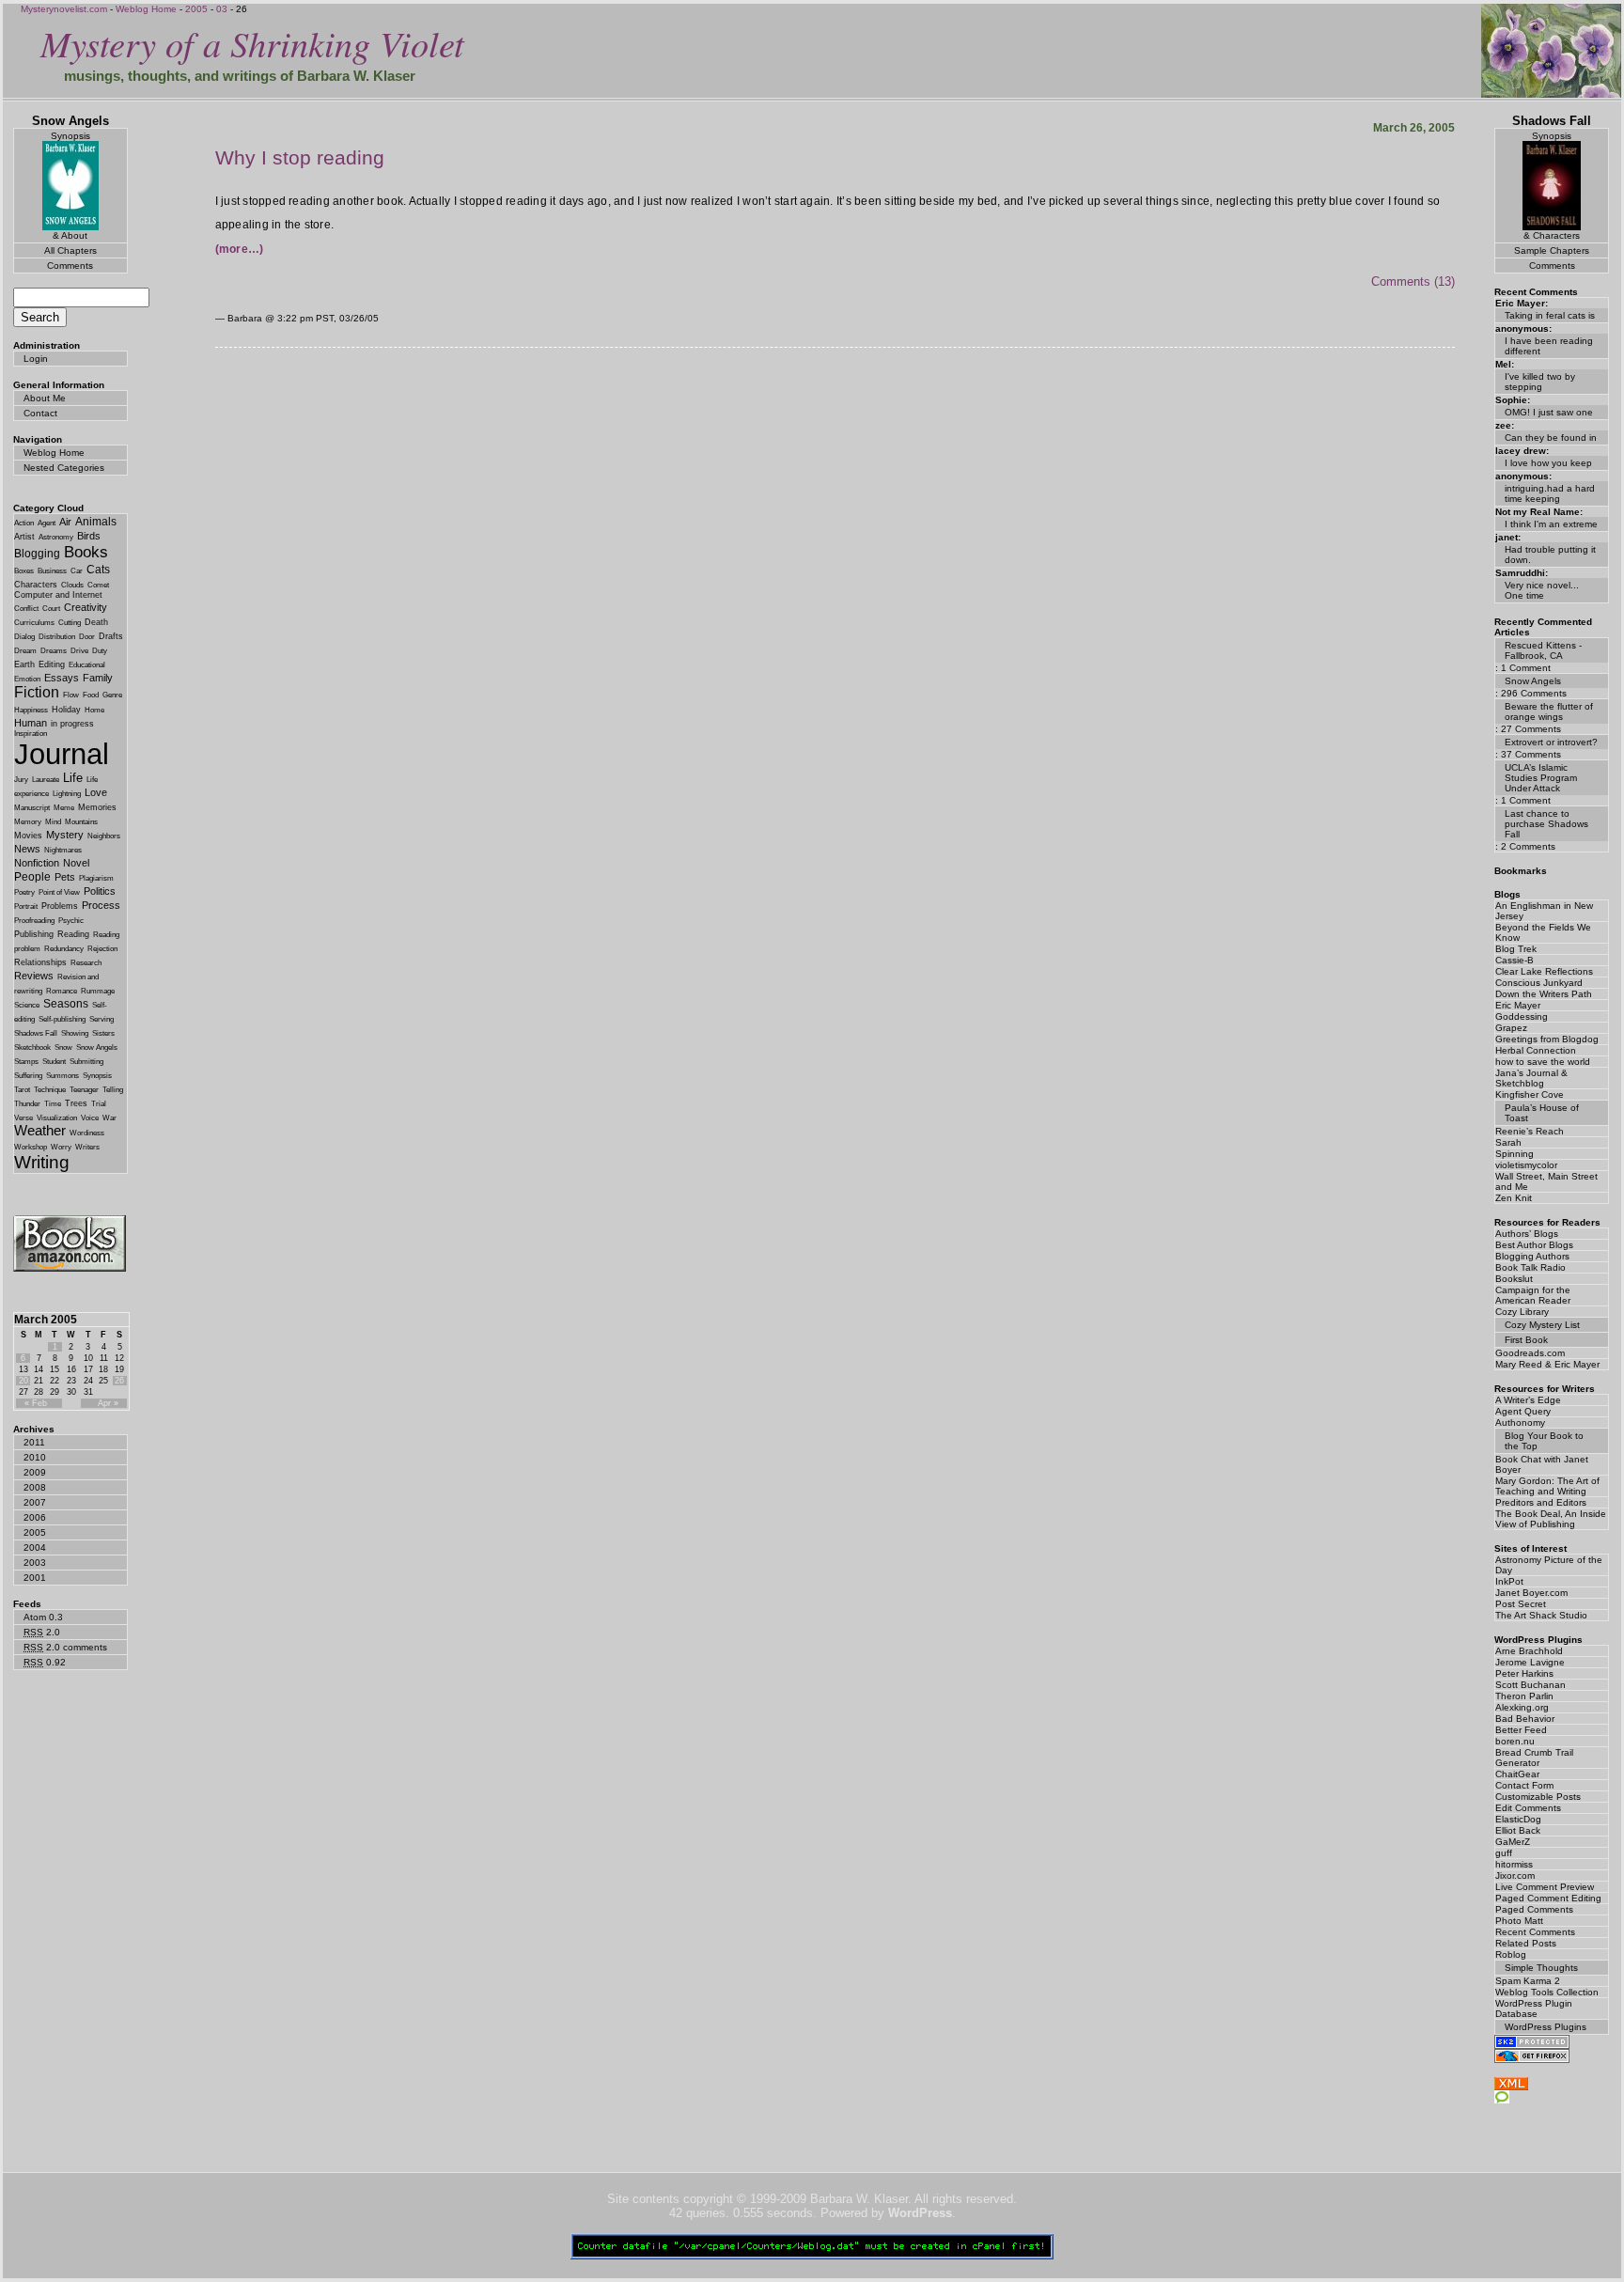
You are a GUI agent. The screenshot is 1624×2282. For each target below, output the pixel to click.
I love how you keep (1548, 463)
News (27, 849)
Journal (62, 754)
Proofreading (34, 921)
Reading (73, 934)
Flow (71, 695)
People (32, 877)
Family (98, 678)
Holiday (66, 710)
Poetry (24, 892)
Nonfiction (37, 863)
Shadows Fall (36, 1033)
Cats (98, 570)
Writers (87, 1147)
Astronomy (56, 537)
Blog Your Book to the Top (1544, 1441)
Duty (100, 651)
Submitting (86, 1062)
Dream (25, 651)
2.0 (42, 1632)
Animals (96, 522)
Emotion (27, 679)
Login (36, 359)
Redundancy (64, 949)
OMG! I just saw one (1549, 412)
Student (54, 1062)
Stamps (26, 1062)
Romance (62, 991)
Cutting (70, 623)
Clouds (72, 585)
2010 (35, 1457)
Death (96, 622)
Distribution (57, 637)
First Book (1526, 1340)
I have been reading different (1549, 346)
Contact (40, 413)
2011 (34, 1442)
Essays (62, 678)
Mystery (65, 835)
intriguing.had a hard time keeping (1550, 493)
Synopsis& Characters (1552, 186)
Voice (90, 1118)
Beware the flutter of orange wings (1549, 711)
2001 (35, 1578)
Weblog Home (146, 9)
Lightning (67, 794)
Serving (101, 1019)
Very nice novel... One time (1542, 590)
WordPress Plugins (1546, 2027)
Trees (76, 1103)
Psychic (71, 921)
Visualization (57, 1118)
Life (73, 778)
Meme (64, 808)
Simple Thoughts (1541, 1968)
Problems (60, 906)
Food (91, 695)
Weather (40, 1131)
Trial (99, 1104)
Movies (28, 836)
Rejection (102, 949)
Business (52, 571)
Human (31, 723)
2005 (196, 9)
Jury (21, 780)
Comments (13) (1413, 281)
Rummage (98, 991)
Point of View (59, 892)
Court (51, 609)
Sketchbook (32, 1047)
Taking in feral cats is (1550, 315)
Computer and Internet (58, 595)
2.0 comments (65, 1647)
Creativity (86, 607)
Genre (112, 695)
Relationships (40, 962)
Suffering (28, 1076)
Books (86, 552)
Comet (98, 585)
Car (77, 571)
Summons (62, 1076)
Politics (100, 891)
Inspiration (31, 734)
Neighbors (104, 836)
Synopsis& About (70, 186)
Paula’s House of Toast (1542, 1113)
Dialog (24, 637)
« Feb (36, 1403)
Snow (63, 1047)
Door (87, 637)
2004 (35, 1547)
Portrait (26, 907)
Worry (61, 1147)
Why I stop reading (300, 157)
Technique (50, 1090)
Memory (28, 822)
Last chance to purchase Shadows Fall (1546, 824)
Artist (24, 537)
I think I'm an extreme (1551, 524)
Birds (89, 536)
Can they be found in (1551, 438)
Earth (24, 664)
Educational (87, 665)
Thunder (27, 1104)
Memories (97, 807)
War (109, 1118)
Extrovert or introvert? (1551, 742)
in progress (72, 724)
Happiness (31, 710)
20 (23, 1381)
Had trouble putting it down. (1550, 555)
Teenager (84, 1090)
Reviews (34, 976)
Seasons (66, 1004)
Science (27, 1005)
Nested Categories (64, 468)
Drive (79, 651)
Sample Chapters (1552, 250)
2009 (35, 1472)
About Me (45, 398)
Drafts (111, 636)
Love (96, 792)
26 (119, 1381)
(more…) (240, 249)
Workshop (31, 1147)
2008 (35, 1487)
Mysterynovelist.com (64, 9)
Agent (47, 523)
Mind (53, 822)
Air (65, 522)
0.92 (45, 1662)
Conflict (26, 609)
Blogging (37, 554)
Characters (36, 585)
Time (53, 1104)
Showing (75, 1033)
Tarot (22, 1090)
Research (86, 963)
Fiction (37, 692)
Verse (23, 1118)
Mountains (81, 822)
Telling (113, 1090)
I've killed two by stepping (1540, 382)
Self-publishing (62, 1019)
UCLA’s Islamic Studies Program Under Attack (1541, 778)
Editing (52, 664)
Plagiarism (96, 878)
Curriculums (34, 623)
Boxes (24, 571)
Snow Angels (97, 1047)
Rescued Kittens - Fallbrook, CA (1543, 650)
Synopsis (97, 1076)
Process (101, 905)
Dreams (54, 651)
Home (94, 710)
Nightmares (63, 850)
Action (24, 523)
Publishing (34, 934)
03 (222, 9)
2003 (35, 1563)
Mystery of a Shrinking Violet (252, 43)
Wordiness (87, 1133)
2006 (35, 1517)
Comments (70, 266)
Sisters (103, 1033)
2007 (35, 1502)
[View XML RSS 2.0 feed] (1511, 2086)
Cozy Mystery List (1542, 1325)
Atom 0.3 (43, 1617)
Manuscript (32, 808)
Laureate (46, 780)
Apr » (108, 1403)
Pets (65, 877)
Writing (42, 1162)
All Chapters (70, 250)
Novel (76, 863)
